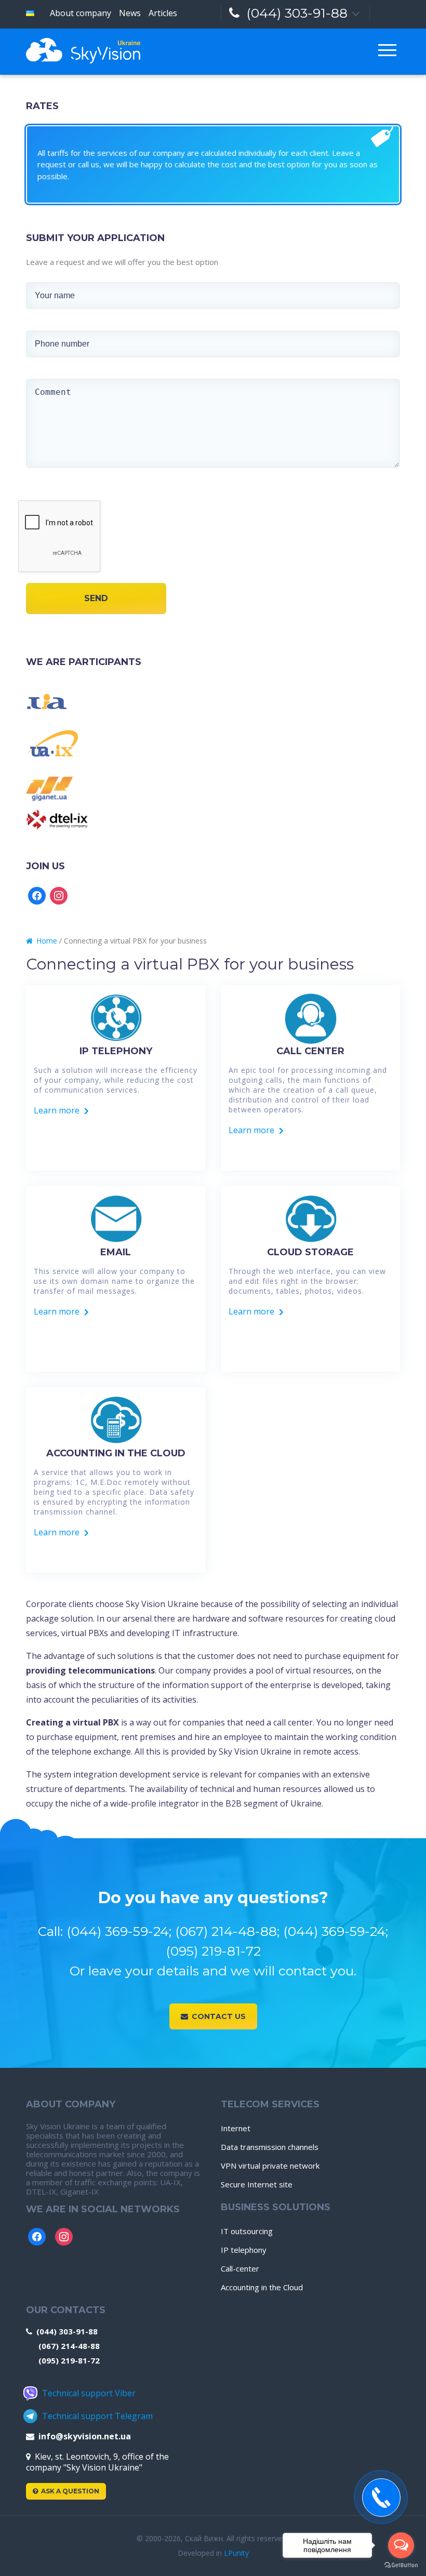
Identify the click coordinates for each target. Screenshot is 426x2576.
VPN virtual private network (270, 2166)
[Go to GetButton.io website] (401, 2565)
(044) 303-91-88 (297, 13)
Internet (236, 2128)
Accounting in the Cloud (262, 2287)
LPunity (236, 2553)
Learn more (57, 1110)
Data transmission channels (270, 2147)
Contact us (219, 2016)
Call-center (240, 2268)
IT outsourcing (247, 2231)
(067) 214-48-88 (69, 2346)
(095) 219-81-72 (69, 2360)
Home (47, 941)
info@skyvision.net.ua (85, 2436)
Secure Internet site (257, 2184)
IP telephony (244, 2250)
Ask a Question (70, 2491)
